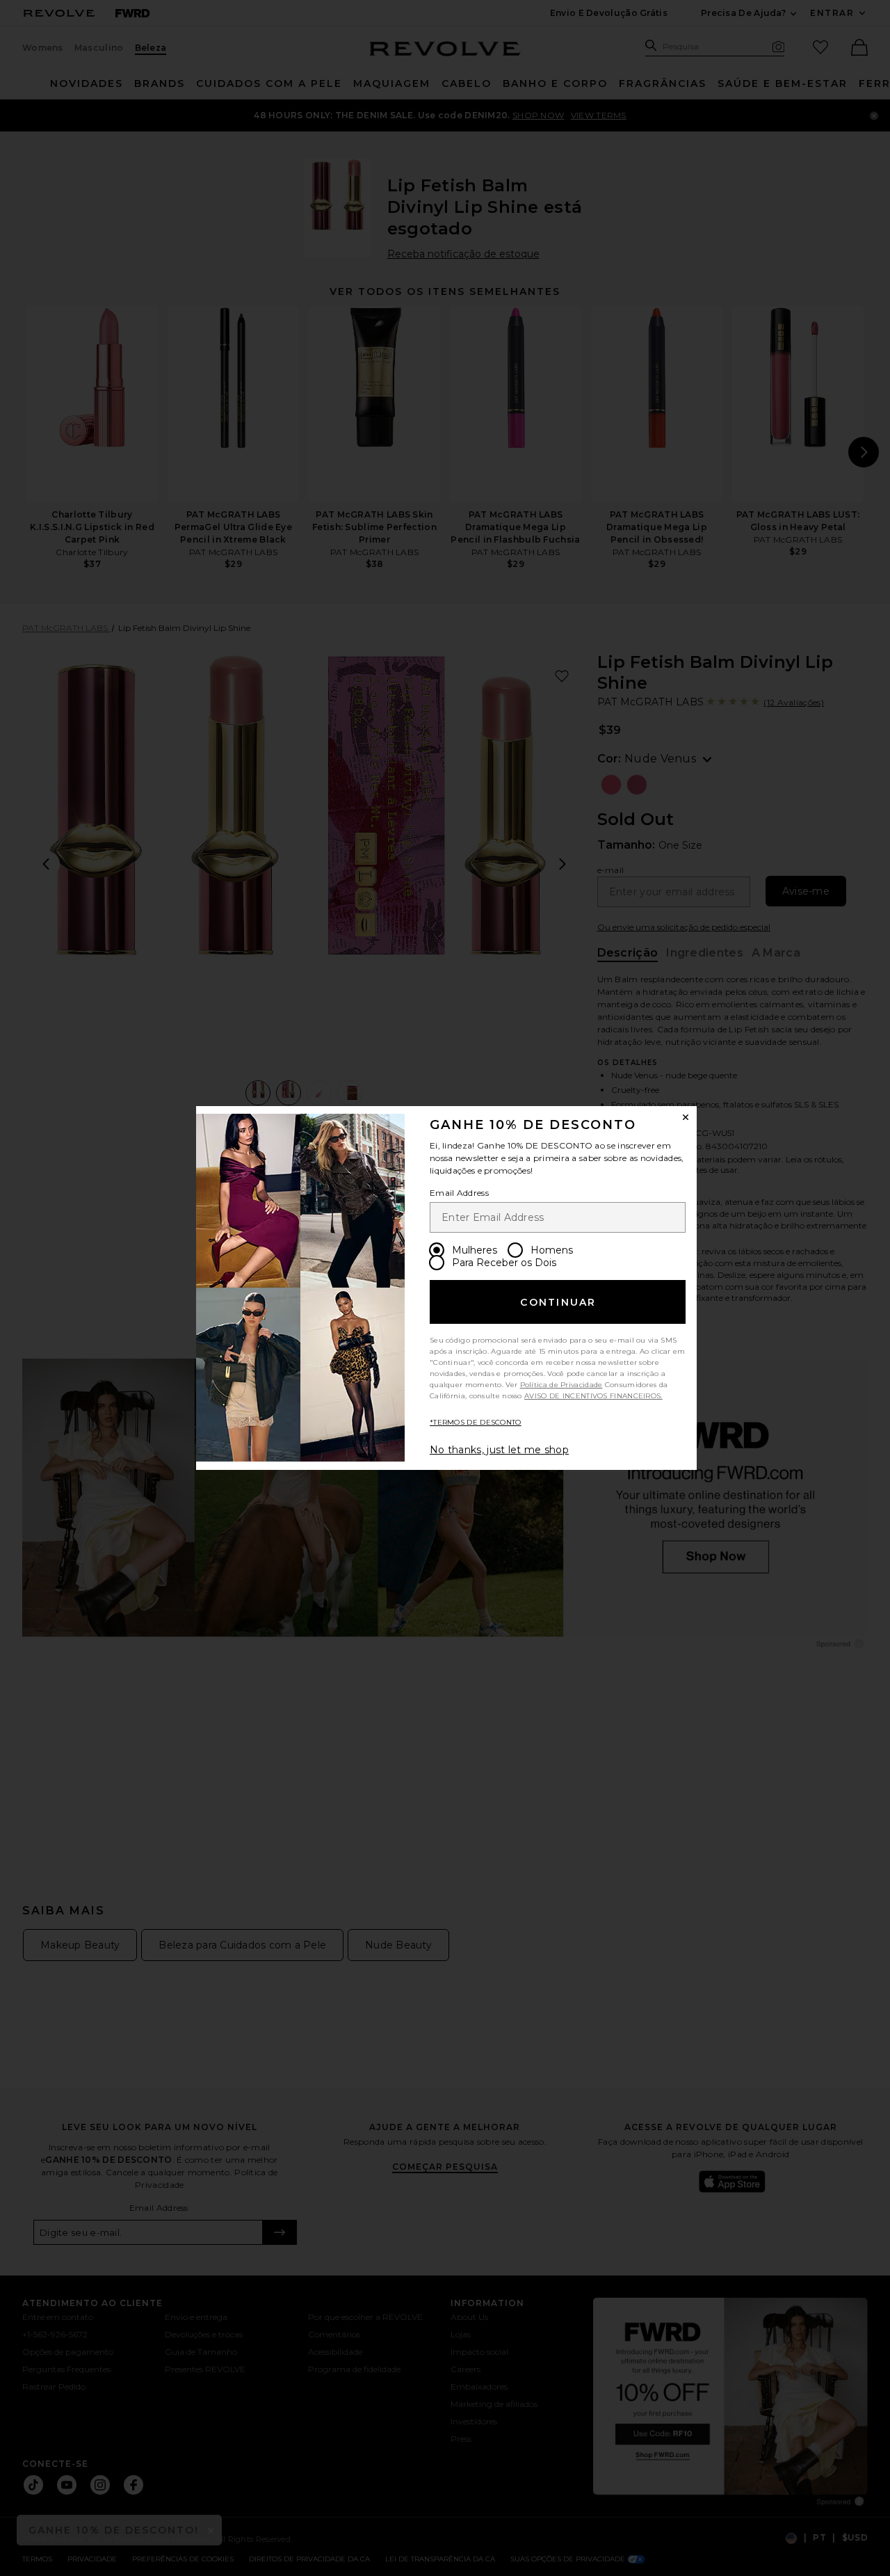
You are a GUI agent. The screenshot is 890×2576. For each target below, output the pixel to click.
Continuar (558, 1302)
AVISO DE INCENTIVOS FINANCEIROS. (593, 1396)
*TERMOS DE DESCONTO (476, 1422)
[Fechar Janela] (686, 1117)
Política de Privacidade (561, 1385)
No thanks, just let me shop (499, 1450)
